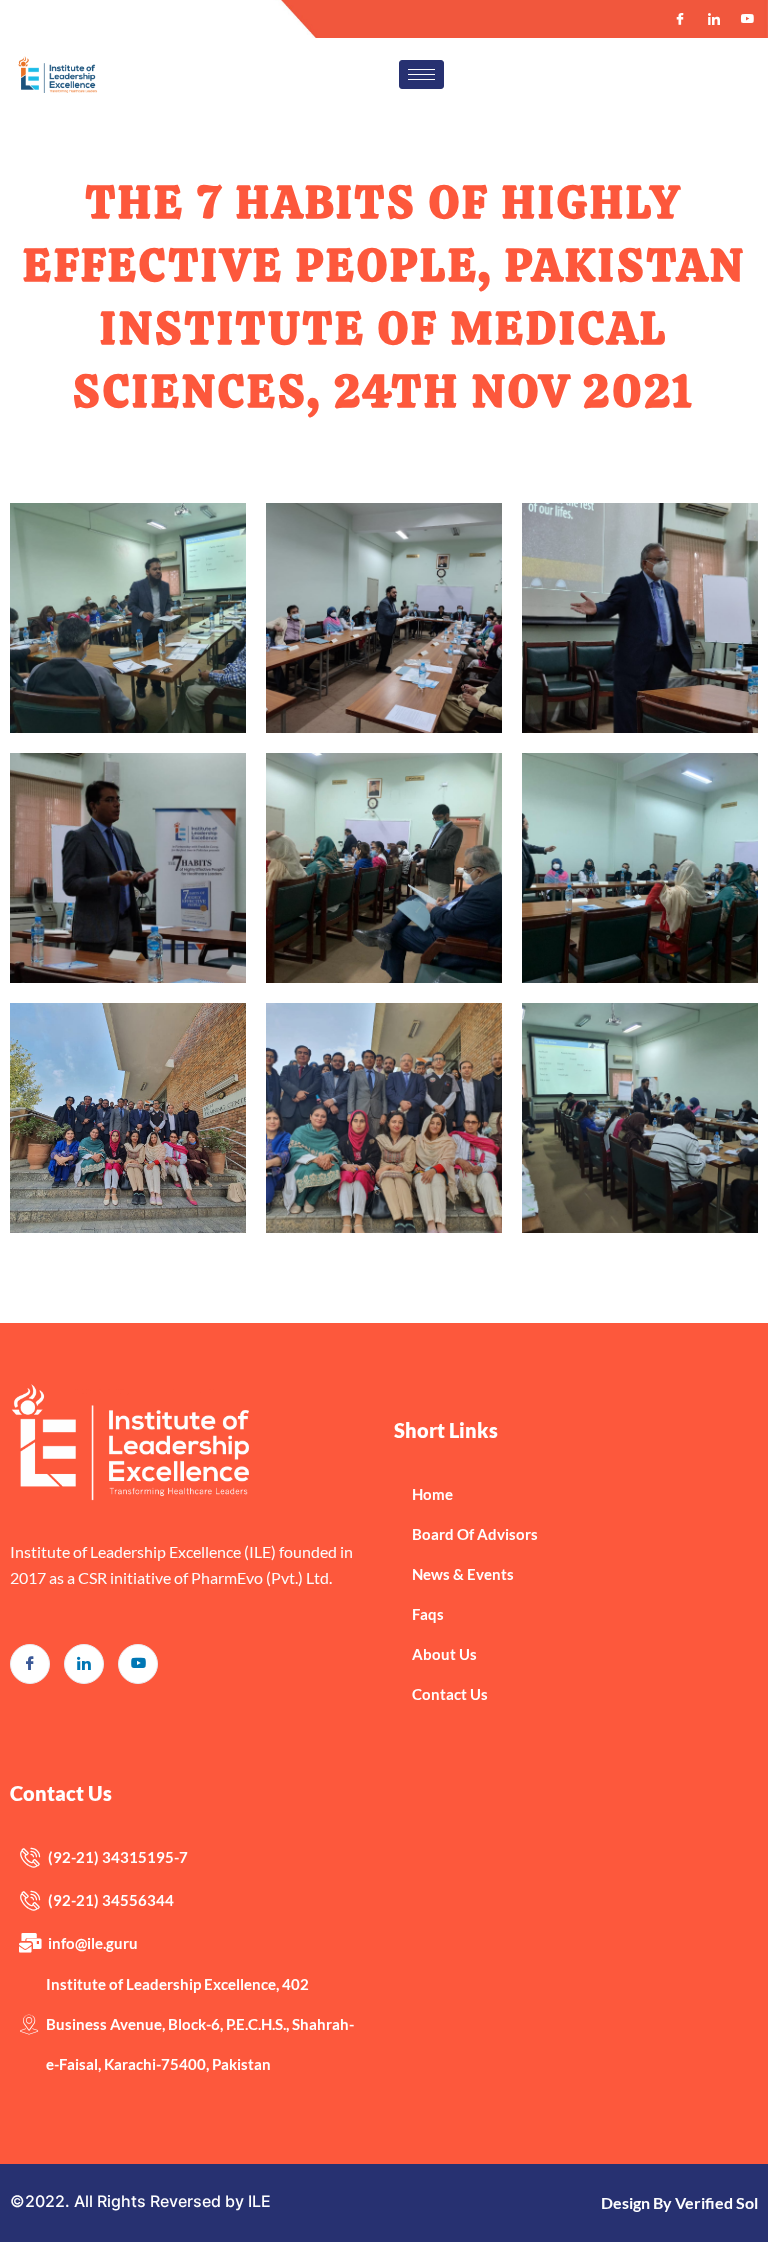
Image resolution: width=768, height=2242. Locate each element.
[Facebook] (680, 19)
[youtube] (138, 1664)
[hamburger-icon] (421, 74)
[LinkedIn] (714, 19)
